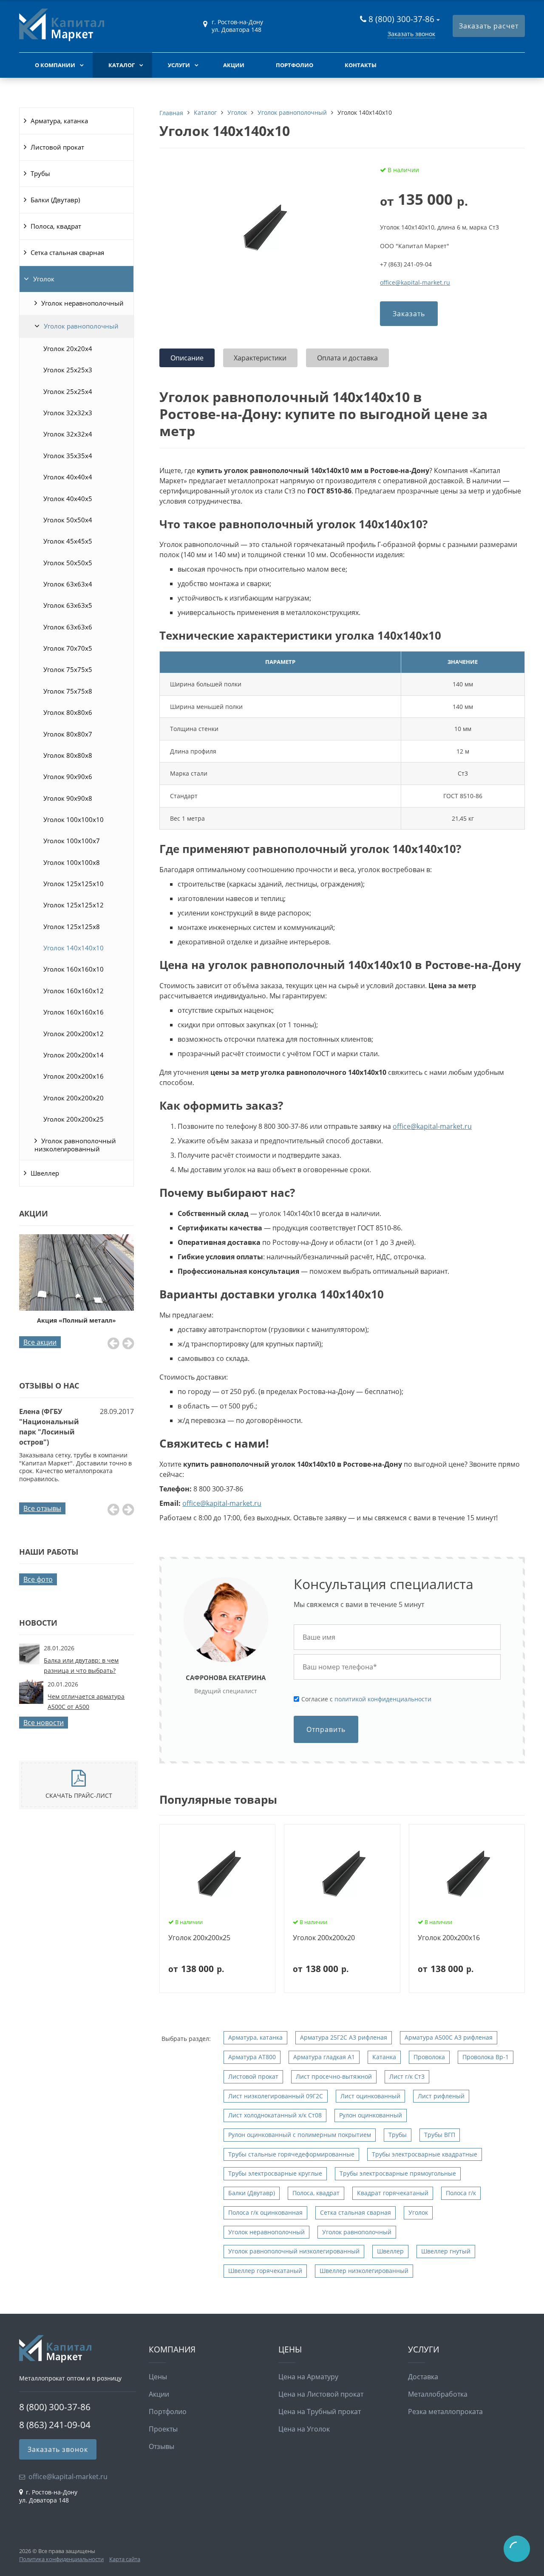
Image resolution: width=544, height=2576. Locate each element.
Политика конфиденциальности (61, 2559)
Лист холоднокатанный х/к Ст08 (275, 2115)
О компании (55, 65)
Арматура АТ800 (252, 2057)
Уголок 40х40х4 (68, 477)
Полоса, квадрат (56, 226)
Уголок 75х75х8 (68, 691)
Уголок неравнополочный (82, 303)
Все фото (38, 1579)
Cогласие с (366, 1699)
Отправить (326, 1729)
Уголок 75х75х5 (68, 669)
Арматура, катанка (59, 121)
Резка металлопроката (445, 2412)
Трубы (40, 173)
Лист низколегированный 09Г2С (276, 2096)
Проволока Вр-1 (486, 2057)
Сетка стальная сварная (67, 252)
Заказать (409, 314)
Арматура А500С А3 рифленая (449, 2037)
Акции (234, 65)
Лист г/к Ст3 (407, 2076)
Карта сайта (125, 2559)
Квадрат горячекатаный (393, 2193)
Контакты (361, 65)
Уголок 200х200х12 (74, 1034)
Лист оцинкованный (370, 2096)
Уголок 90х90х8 (68, 798)
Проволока (429, 2057)
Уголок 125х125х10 (74, 884)
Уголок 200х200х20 (74, 1098)
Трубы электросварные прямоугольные (398, 2173)
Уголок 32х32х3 (68, 413)
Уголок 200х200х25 (74, 1119)
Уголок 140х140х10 (74, 948)
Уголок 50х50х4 (68, 520)
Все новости (44, 1723)
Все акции (40, 1342)
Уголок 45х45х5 (68, 541)
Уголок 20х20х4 (68, 349)
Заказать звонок (411, 34)
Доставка (423, 2377)
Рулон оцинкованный (371, 2115)
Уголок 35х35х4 (68, 456)
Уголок (44, 279)
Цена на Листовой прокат (321, 2394)
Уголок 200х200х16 (74, 1076)
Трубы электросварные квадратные (425, 2154)
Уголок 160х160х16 (74, 1012)
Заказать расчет (489, 26)
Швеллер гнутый (446, 2251)
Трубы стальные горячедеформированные (291, 2154)
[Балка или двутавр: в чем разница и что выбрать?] (29, 1662)
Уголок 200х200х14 (74, 1055)
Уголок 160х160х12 (74, 991)
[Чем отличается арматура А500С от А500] (31, 1701)
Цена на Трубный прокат (320, 2412)
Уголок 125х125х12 (74, 905)
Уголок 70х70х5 (68, 648)
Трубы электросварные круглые (275, 2173)
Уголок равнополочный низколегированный (75, 1145)
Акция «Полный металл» (76, 1320)
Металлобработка (438, 2394)
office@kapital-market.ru (415, 282)
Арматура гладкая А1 (324, 2057)
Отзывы (161, 2446)
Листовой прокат (57, 147)
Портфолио (295, 65)
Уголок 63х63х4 (68, 584)
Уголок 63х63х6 (68, 627)
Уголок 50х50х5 (68, 563)
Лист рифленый (441, 2096)
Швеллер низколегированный (364, 2271)
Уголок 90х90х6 (68, 776)
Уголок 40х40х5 (68, 499)
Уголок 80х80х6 (68, 712)
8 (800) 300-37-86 (401, 19)
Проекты (163, 2429)
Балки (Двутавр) (55, 200)
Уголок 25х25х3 (68, 370)
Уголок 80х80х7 (68, 734)
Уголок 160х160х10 (74, 969)
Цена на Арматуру (308, 2377)
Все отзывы (42, 1508)
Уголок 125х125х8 (72, 927)
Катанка (384, 2057)
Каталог (122, 65)
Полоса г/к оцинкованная (265, 2212)
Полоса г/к (461, 2193)
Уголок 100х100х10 (74, 819)
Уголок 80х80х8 (68, 755)
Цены (158, 2377)
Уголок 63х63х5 (68, 605)
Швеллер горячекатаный (265, 2271)
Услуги (179, 65)
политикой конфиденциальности (383, 1699)
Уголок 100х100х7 (72, 841)
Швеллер (45, 1173)
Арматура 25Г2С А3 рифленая (344, 2037)
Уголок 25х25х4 (68, 391)
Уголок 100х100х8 (72, 862)
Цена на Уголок (304, 2429)
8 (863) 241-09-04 (55, 2425)
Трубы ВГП (440, 2135)
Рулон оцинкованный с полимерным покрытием (300, 2135)
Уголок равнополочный (81, 326)
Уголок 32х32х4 (68, 434)
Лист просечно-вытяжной (334, 2076)
